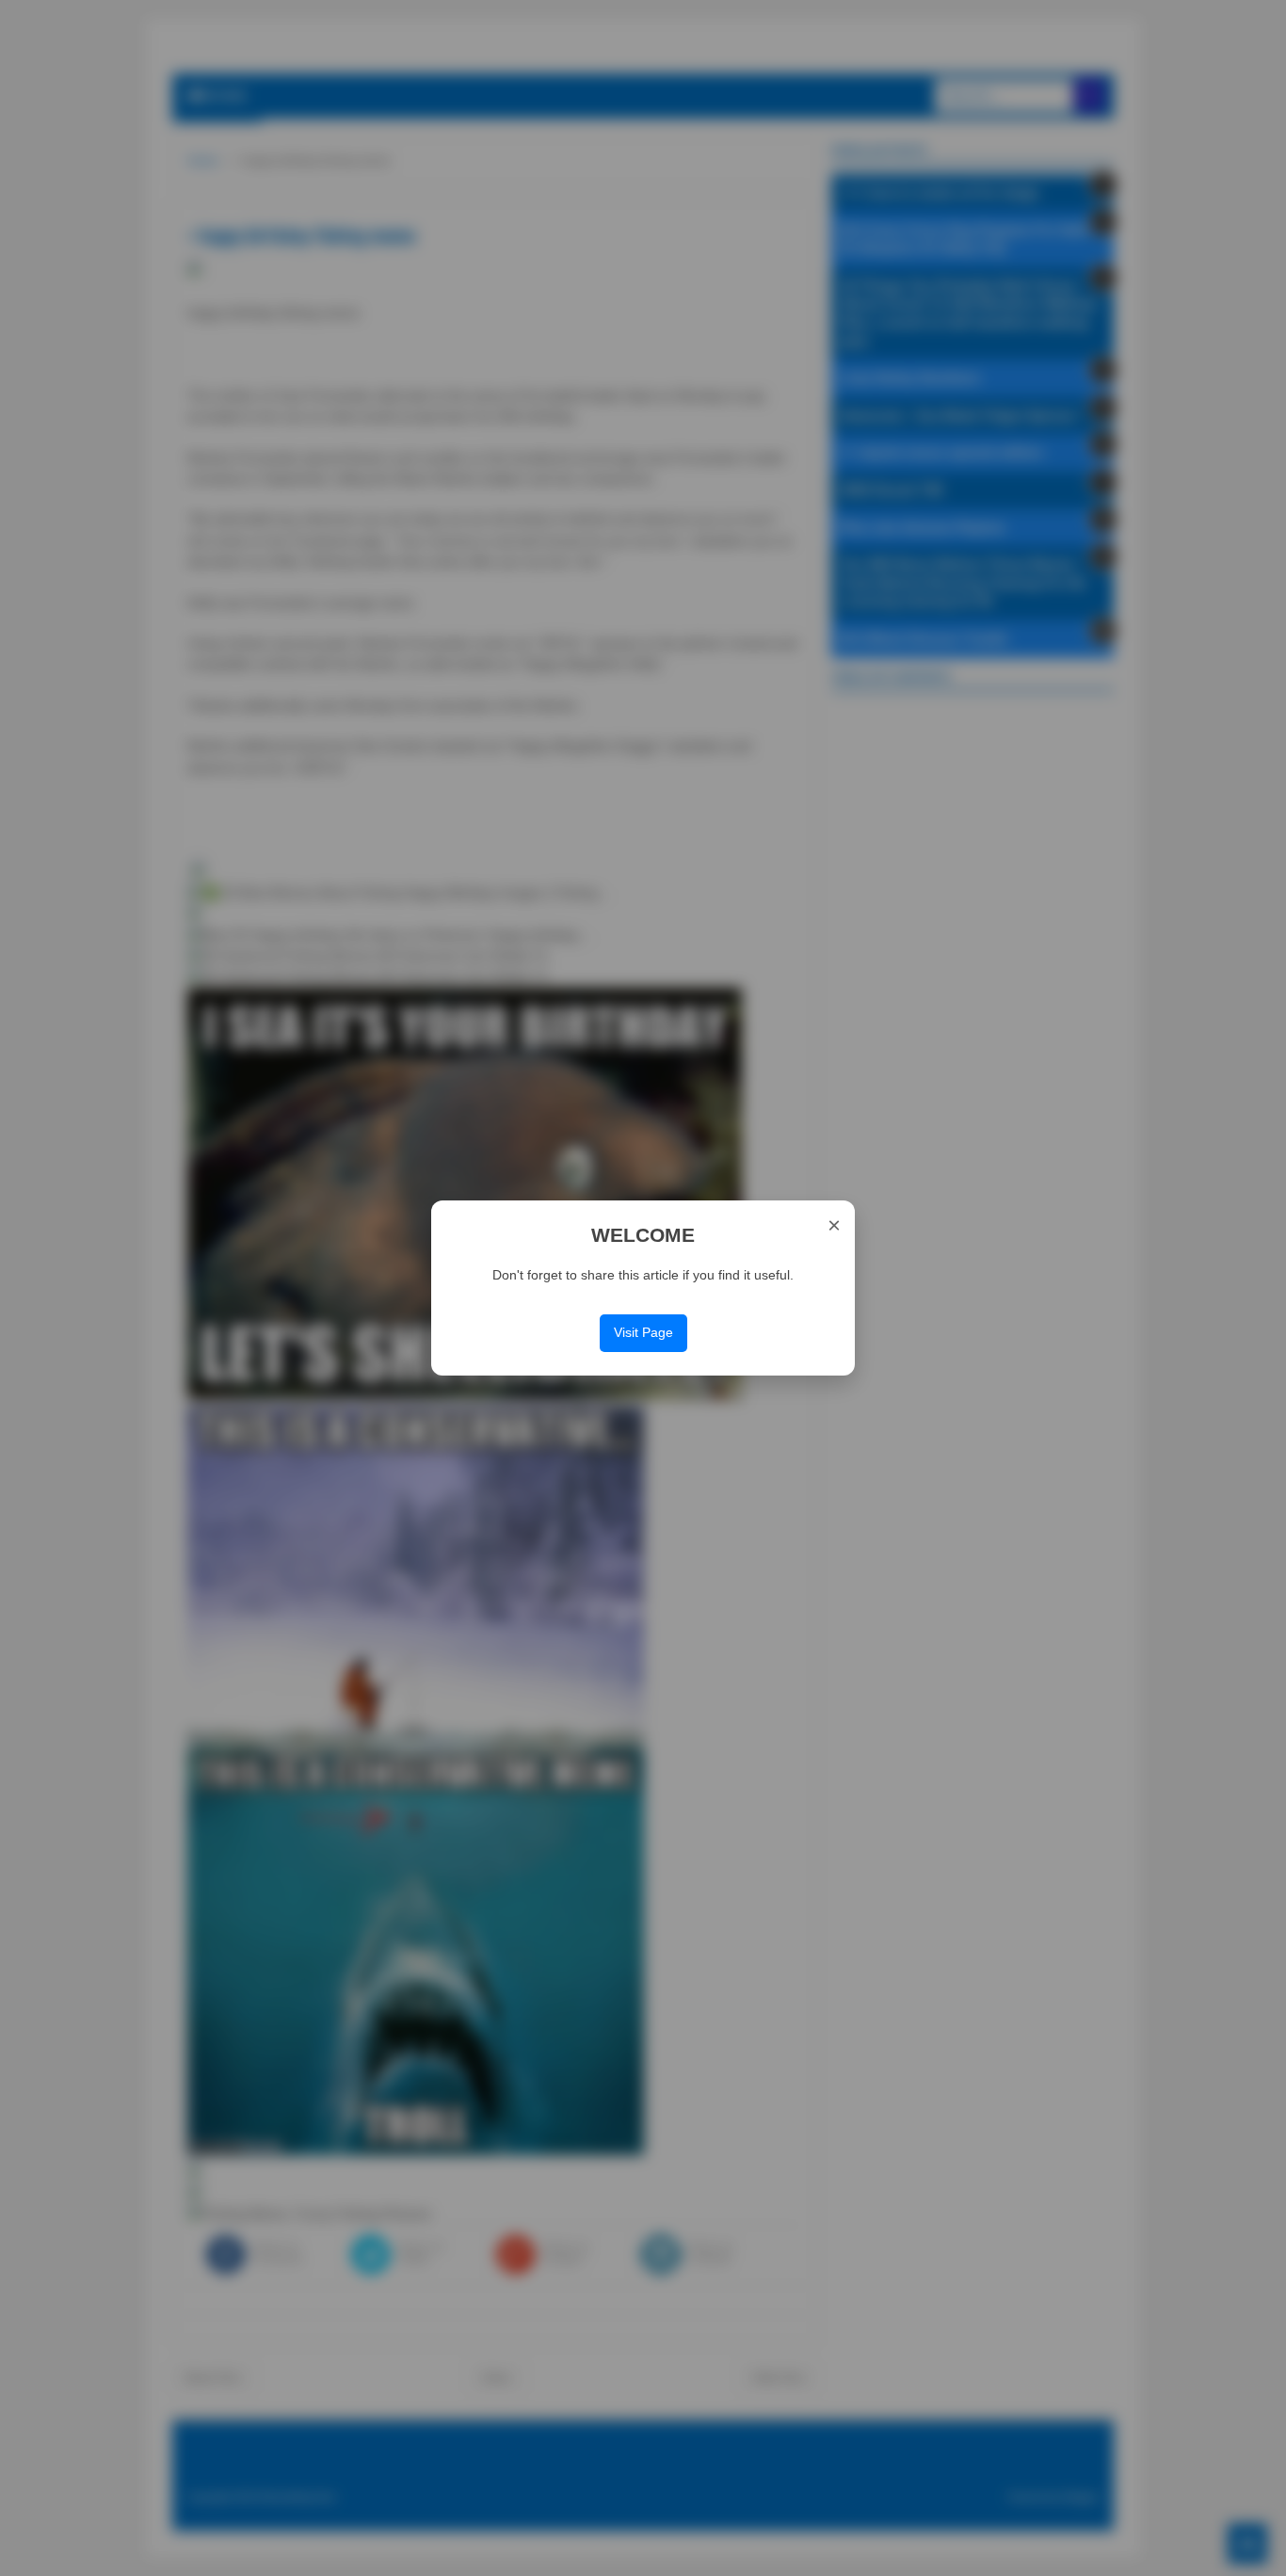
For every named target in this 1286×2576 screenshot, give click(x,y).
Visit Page (643, 1332)
